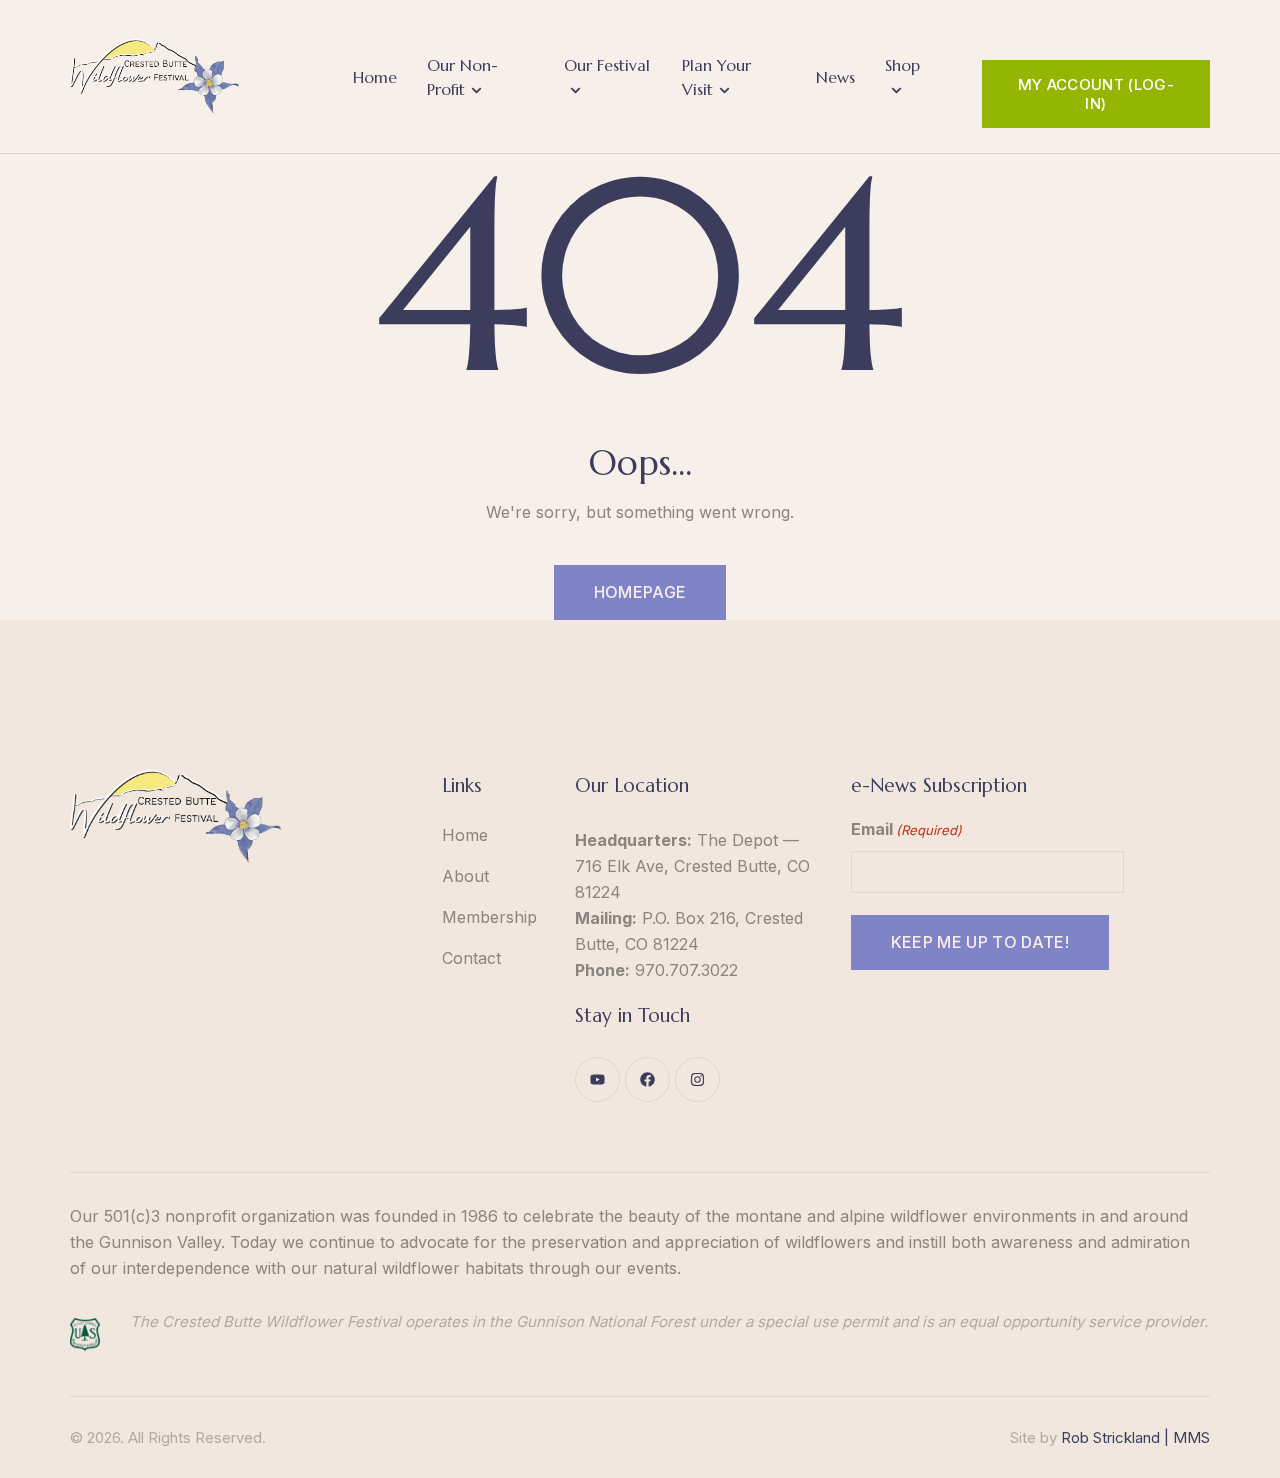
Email (906, 829)
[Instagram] (697, 1079)
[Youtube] (597, 1079)
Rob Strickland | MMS (1135, 1437)
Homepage (640, 592)
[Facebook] (647, 1079)
